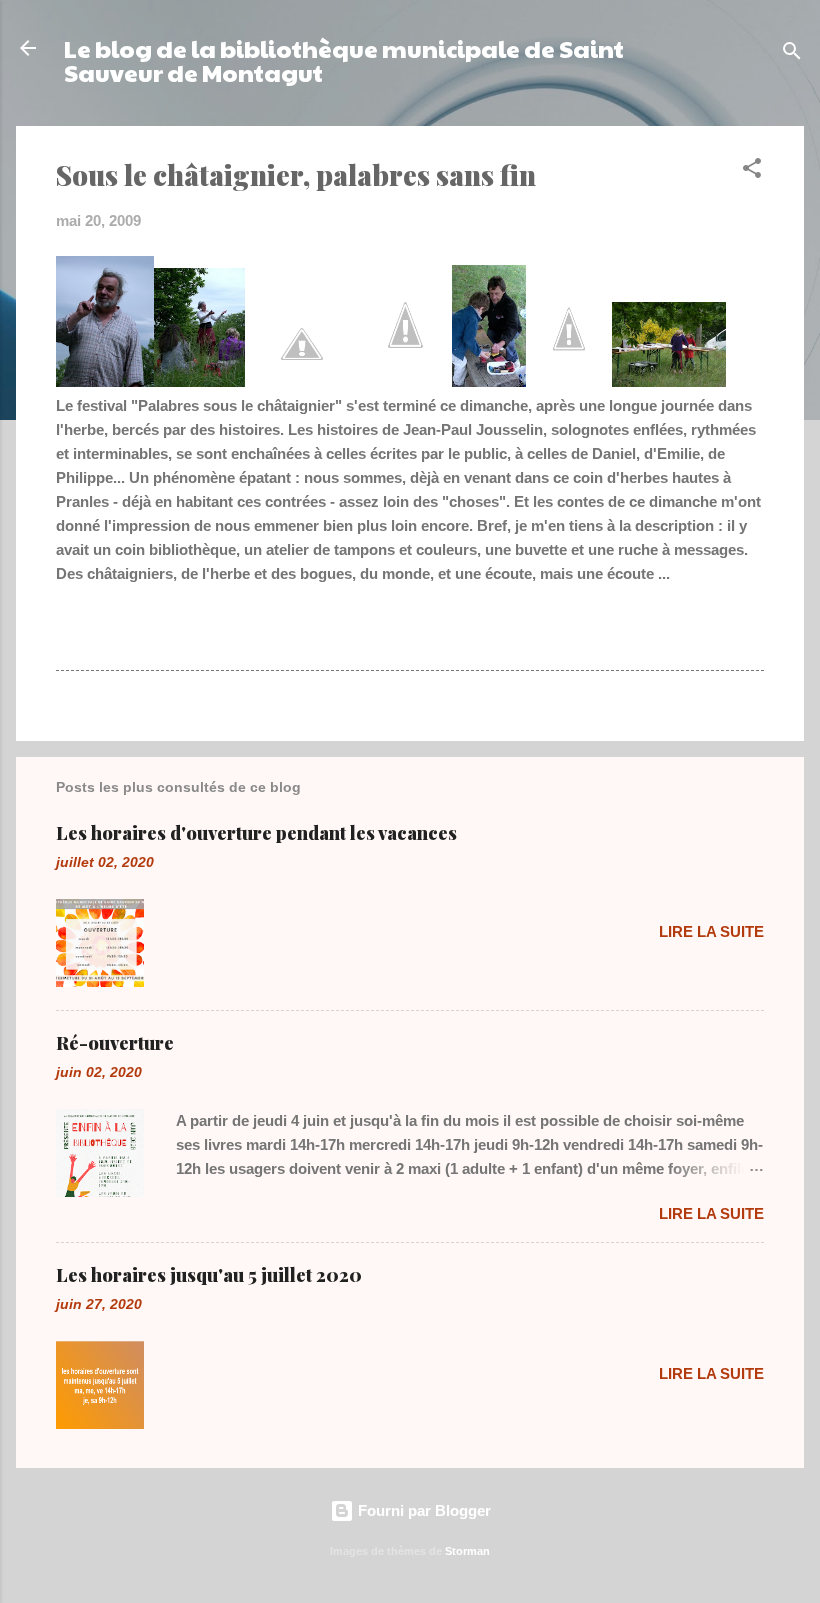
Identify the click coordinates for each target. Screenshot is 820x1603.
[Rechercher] (792, 54)
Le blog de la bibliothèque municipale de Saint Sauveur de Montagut (344, 60)
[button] (752, 171)
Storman (467, 1551)
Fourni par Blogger (422, 1510)
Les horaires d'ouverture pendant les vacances (256, 833)
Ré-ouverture (115, 1043)
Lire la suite (711, 931)
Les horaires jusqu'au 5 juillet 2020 (209, 1275)
